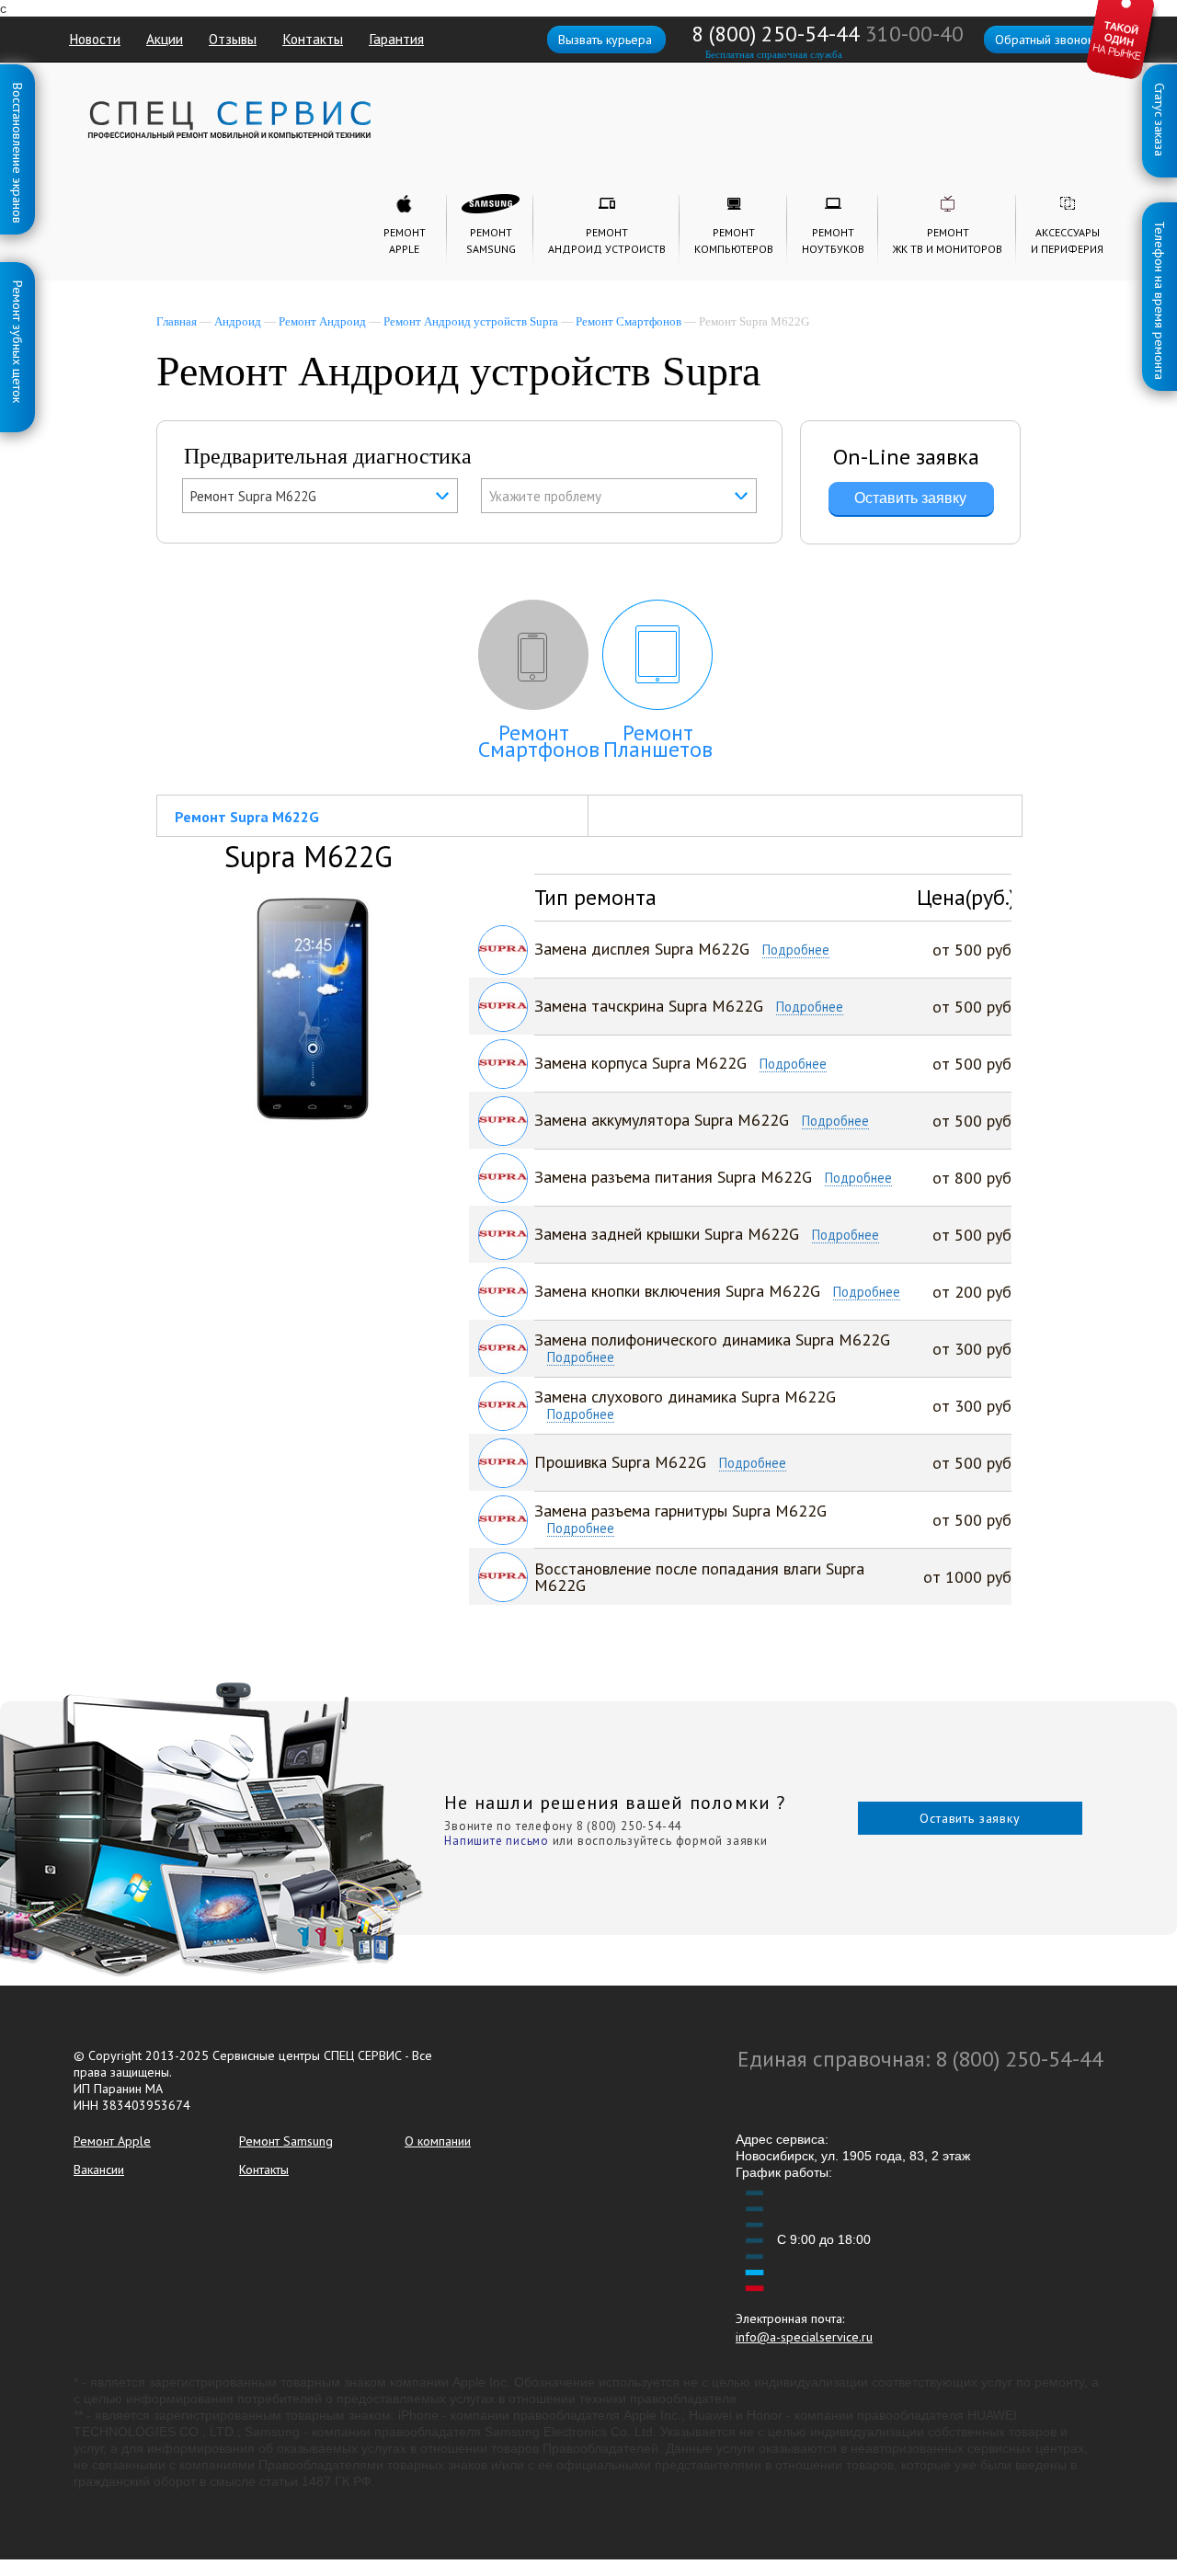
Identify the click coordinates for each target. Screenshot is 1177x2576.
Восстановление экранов (17, 86)
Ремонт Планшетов (658, 741)
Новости (95, 39)
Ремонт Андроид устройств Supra (471, 321)
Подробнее (796, 950)
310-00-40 (914, 34)
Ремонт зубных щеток (17, 284)
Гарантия (396, 39)
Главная (177, 321)
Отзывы (233, 39)
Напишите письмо (497, 1841)
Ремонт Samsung (286, 2141)
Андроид (238, 321)
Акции (165, 39)
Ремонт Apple (112, 2141)
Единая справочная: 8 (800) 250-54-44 (920, 2059)
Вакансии (99, 2170)
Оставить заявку (970, 1818)
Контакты (313, 39)
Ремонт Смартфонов (628, 321)
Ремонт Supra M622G (247, 817)
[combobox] (320, 496)
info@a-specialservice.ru (804, 2337)
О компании (438, 2141)
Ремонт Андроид (322, 321)
